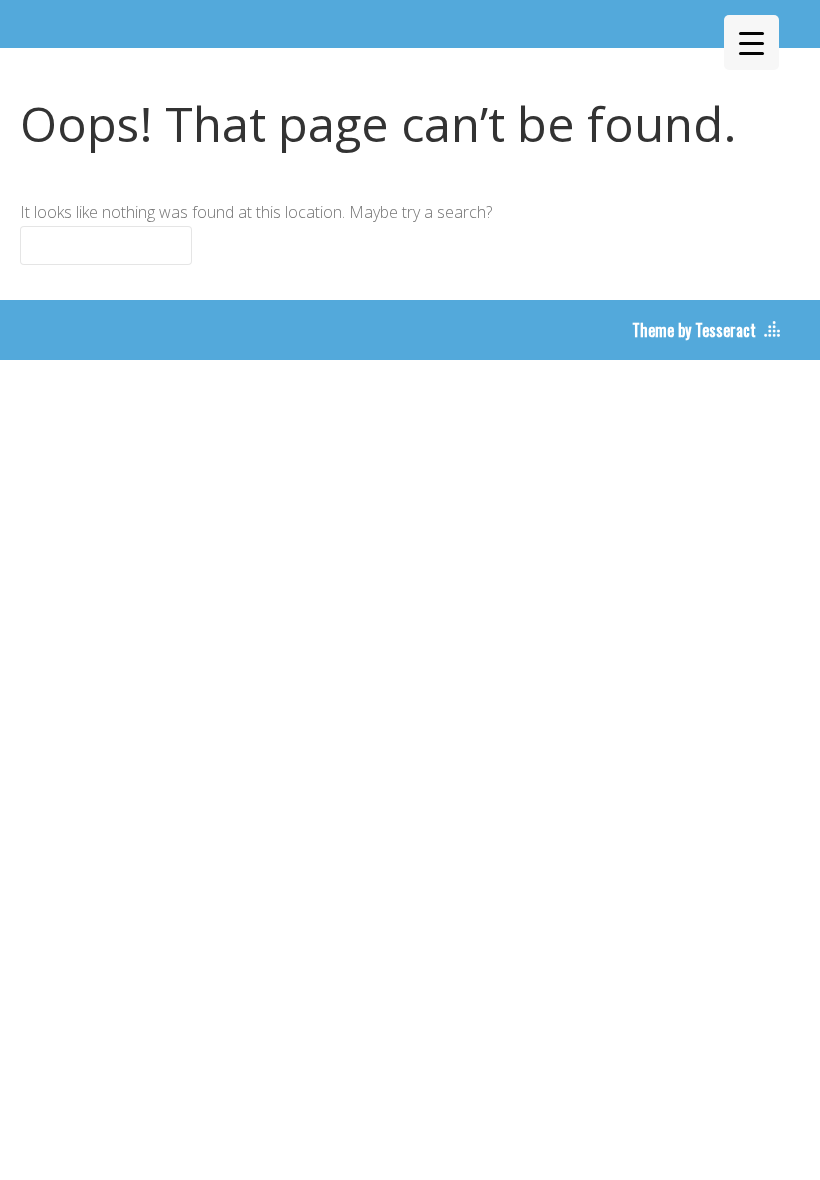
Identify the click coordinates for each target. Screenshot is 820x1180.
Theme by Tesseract (694, 330)
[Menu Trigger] (751, 42)
